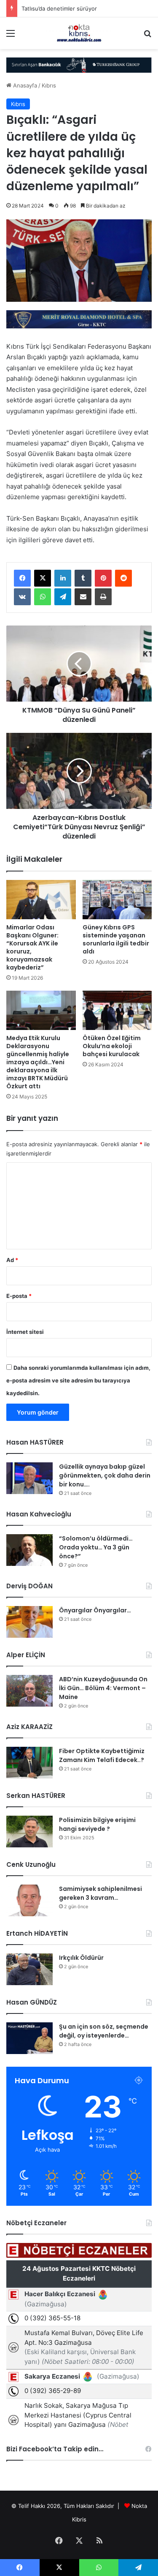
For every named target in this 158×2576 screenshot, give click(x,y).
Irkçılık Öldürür (81, 1958)
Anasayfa (24, 85)
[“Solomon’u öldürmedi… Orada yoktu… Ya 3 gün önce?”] (29, 1550)
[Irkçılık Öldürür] (29, 1969)
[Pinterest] (103, 578)
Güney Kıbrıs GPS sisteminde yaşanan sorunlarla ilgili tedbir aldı (116, 939)
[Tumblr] (83, 578)
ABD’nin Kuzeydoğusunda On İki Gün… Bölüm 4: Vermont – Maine (103, 1688)
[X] (43, 578)
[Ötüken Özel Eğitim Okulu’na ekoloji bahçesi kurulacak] (117, 1010)
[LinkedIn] (63, 578)
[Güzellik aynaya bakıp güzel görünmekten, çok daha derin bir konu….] (29, 1478)
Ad (12, 1260)
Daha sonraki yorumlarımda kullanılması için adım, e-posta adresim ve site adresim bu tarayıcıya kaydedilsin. (78, 1380)
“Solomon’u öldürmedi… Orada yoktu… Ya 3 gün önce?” (96, 1547)
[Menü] (11, 36)
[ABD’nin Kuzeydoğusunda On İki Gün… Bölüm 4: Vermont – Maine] (29, 1691)
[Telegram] (63, 597)
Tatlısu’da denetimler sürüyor (59, 8)
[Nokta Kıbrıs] (79, 33)
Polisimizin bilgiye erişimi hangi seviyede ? (97, 1824)
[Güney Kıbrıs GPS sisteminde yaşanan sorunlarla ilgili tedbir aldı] (117, 900)
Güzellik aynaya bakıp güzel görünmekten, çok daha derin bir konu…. (105, 1475)
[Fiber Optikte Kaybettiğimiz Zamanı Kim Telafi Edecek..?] (29, 1763)
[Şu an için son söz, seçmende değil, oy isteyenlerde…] (29, 2038)
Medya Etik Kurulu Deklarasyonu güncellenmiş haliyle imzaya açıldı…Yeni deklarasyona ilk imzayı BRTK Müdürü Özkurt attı (38, 1062)
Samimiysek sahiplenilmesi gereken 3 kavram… (100, 1893)
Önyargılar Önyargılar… (95, 1610)
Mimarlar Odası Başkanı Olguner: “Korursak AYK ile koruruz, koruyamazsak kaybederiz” (32, 947)
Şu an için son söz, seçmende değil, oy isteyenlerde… (104, 2031)
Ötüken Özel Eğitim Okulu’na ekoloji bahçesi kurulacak (112, 1046)
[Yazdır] (103, 597)
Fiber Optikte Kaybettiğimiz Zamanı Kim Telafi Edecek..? (102, 1755)
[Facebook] (22, 578)
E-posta (19, 1296)
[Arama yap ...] (147, 36)
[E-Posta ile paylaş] (83, 597)
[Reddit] (123, 578)
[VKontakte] (22, 597)
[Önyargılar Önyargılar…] (29, 1622)
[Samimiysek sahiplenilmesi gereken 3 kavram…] (29, 1900)
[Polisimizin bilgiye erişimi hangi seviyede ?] (29, 1832)
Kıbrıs (49, 85)
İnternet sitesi (25, 1332)
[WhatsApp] (43, 597)
